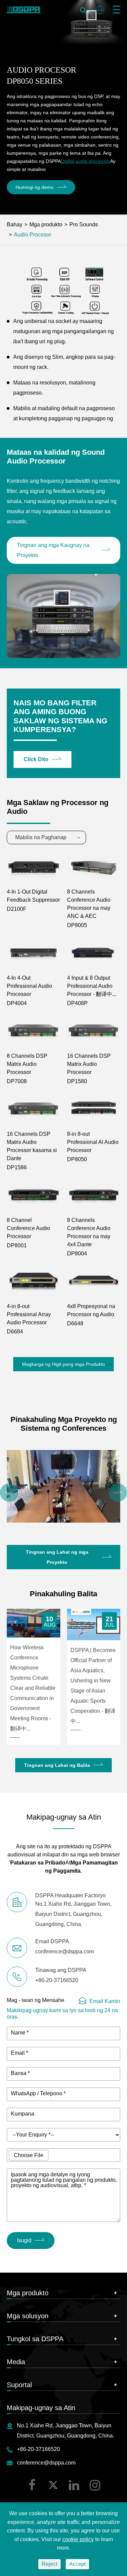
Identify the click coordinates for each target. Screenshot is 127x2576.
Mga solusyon (28, 2316)
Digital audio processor (86, 161)
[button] (9, 1493)
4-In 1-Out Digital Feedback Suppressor (33, 896)
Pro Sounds (84, 224)
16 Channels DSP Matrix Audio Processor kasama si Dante (32, 1146)
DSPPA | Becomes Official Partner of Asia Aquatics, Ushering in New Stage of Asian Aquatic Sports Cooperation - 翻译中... (93, 1686)
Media (16, 2362)
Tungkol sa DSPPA (35, 2339)
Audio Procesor (33, 235)
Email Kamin (105, 2001)
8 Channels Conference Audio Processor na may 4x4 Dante (89, 1232)
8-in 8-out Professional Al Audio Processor (93, 1142)
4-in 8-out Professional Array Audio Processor (29, 1314)
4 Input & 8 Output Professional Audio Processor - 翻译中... (92, 986)
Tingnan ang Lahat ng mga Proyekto (57, 1557)
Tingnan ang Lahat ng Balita (57, 1765)
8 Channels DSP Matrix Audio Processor (27, 1064)
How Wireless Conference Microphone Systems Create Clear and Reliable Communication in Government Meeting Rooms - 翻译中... (33, 1688)
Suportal (19, 2385)
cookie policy (78, 2539)
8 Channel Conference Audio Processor (28, 1228)
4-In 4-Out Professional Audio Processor (29, 986)
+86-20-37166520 (38, 2449)
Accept (77, 2564)
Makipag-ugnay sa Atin (41, 2408)
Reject (49, 2564)
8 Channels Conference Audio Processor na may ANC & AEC (89, 904)
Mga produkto (46, 224)
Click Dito (36, 759)
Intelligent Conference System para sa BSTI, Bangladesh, (62, 1507)
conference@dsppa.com (46, 2463)
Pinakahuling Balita (63, 1594)
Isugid (24, 2240)
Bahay (15, 224)
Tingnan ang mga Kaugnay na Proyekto (53, 550)
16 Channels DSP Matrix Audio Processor (89, 1064)
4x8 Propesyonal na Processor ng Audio (91, 1310)
